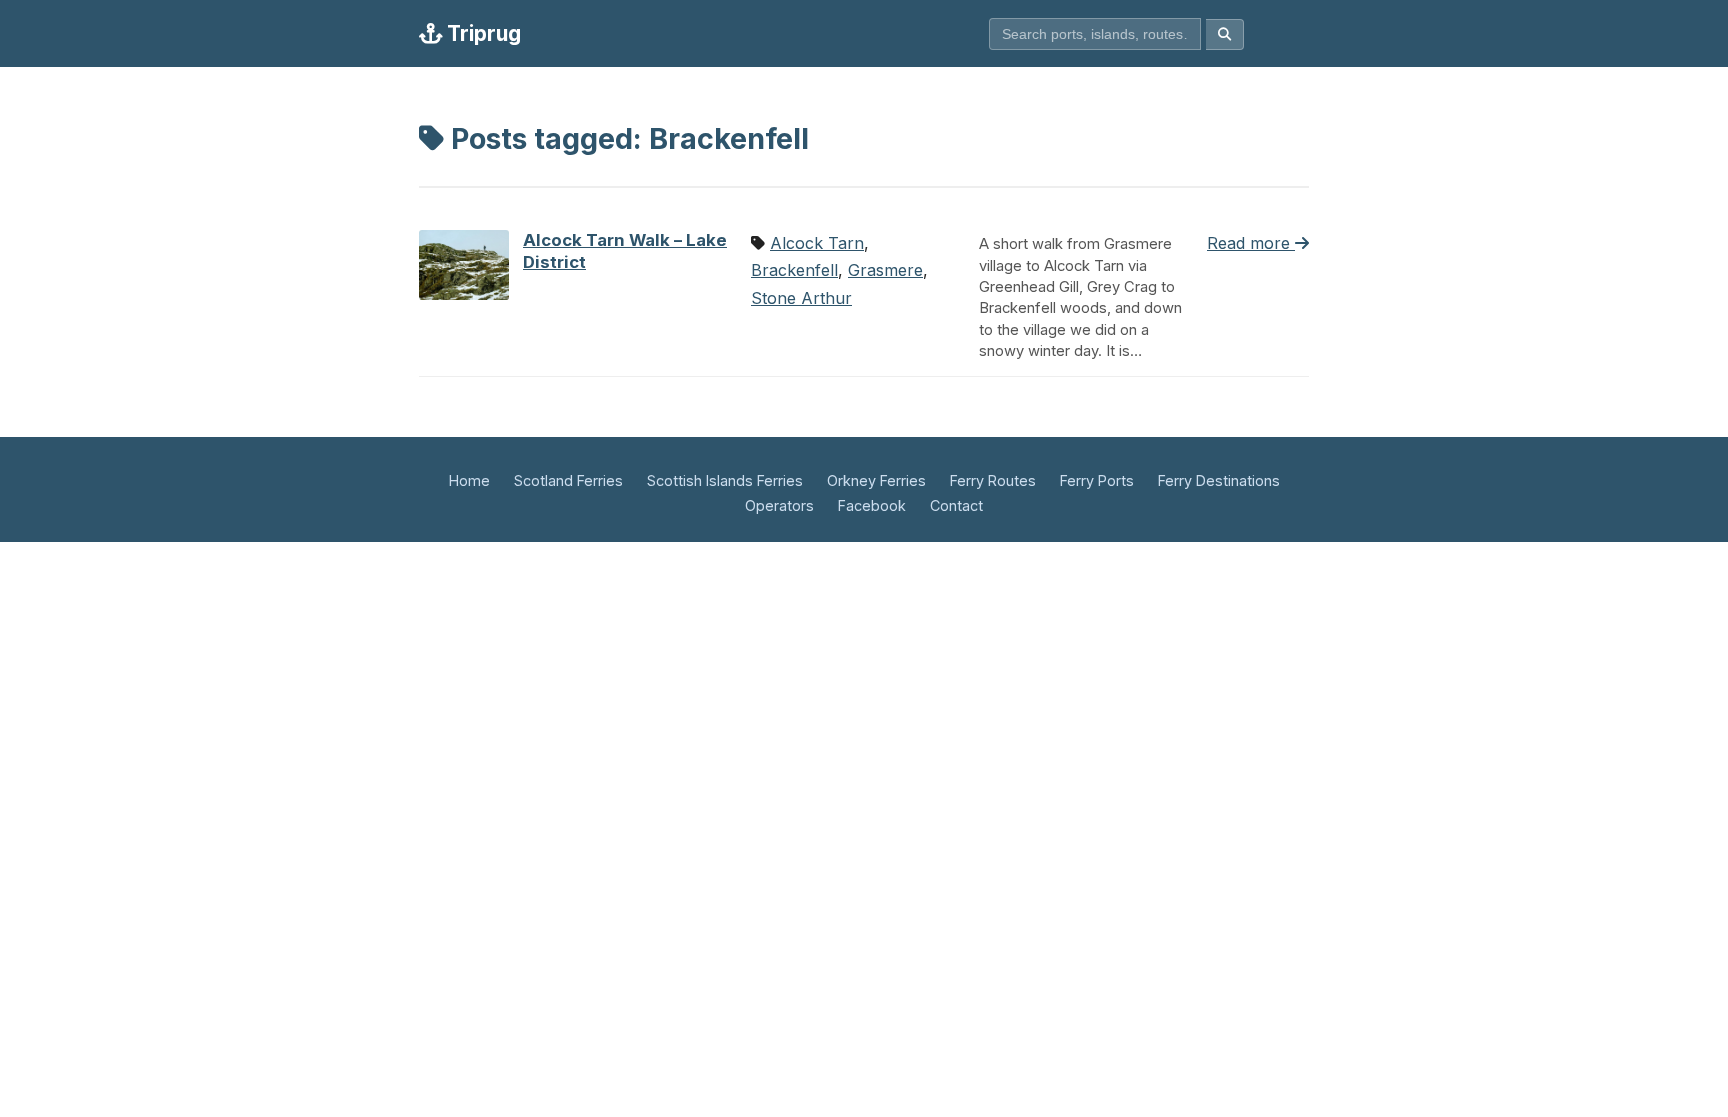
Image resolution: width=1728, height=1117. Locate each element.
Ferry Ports (1097, 480)
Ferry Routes (993, 480)
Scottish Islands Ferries (725, 480)
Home (469, 480)
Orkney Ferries (876, 480)
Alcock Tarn (817, 243)
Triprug (481, 33)
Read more (1251, 243)
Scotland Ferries (568, 480)
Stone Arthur (801, 298)
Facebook (872, 505)
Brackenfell (794, 270)
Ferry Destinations (1219, 480)
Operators (779, 505)
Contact (956, 505)
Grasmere (885, 270)
